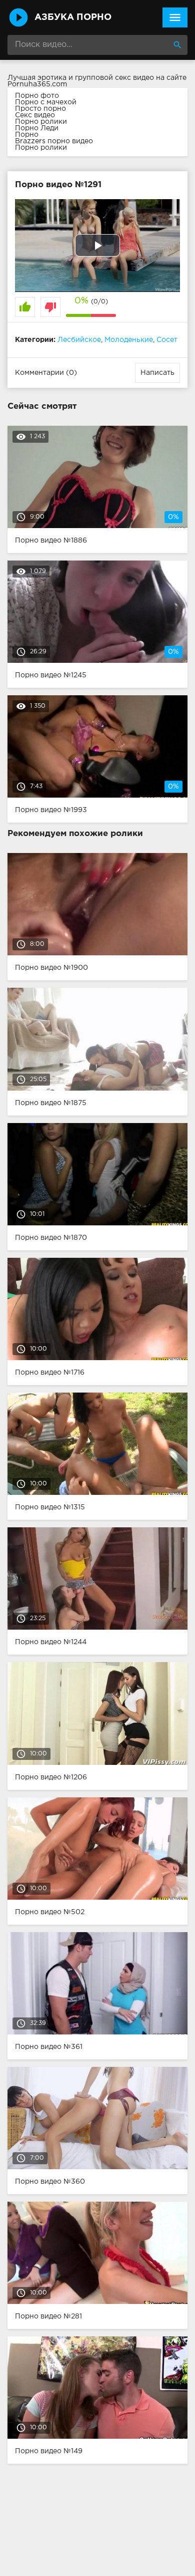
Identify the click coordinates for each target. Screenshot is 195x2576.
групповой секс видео (114, 78)
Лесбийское (79, 340)
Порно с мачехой (46, 102)
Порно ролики (41, 122)
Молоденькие (129, 340)
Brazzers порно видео (54, 141)
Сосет (167, 340)
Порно (27, 135)
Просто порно (40, 109)
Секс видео (35, 115)
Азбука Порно (73, 17)
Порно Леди (37, 128)
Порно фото (37, 96)
